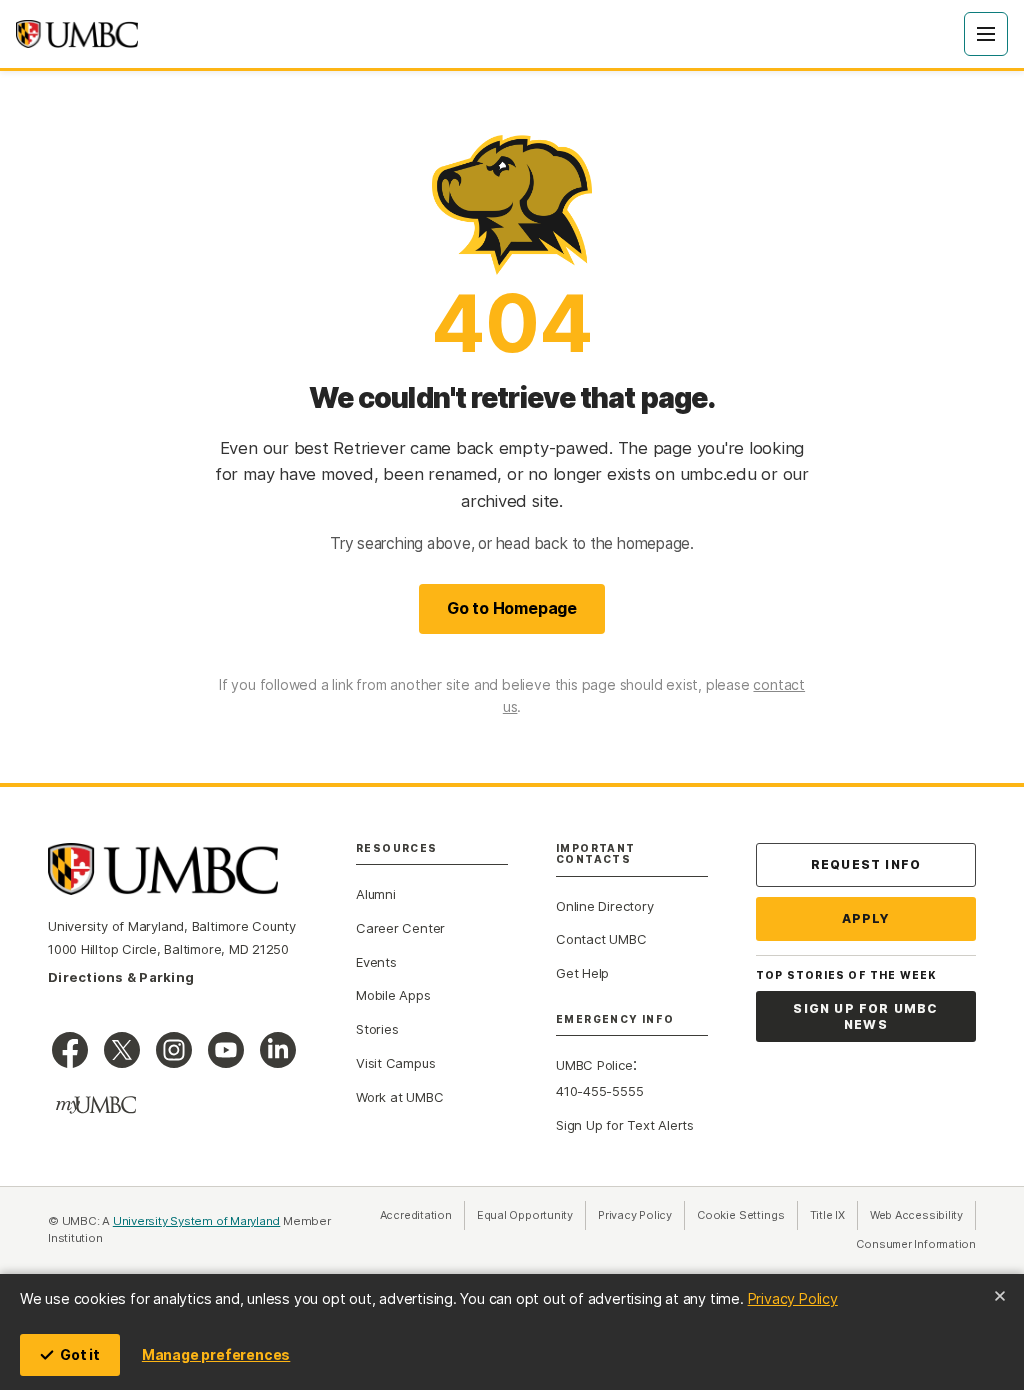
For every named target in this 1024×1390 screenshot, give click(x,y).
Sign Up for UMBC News (865, 1016)
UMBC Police (594, 1065)
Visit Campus (395, 1063)
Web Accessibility (923, 1215)
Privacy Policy (793, 1298)
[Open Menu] (986, 34)
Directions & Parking (121, 977)
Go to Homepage (512, 608)
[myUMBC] (96, 1105)
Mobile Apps (393, 995)
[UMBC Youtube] (226, 1050)
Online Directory (604, 906)
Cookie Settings (741, 1215)
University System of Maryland (197, 1221)
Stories (377, 1029)
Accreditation (416, 1215)
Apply (866, 918)
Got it (80, 1354)
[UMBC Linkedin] (278, 1050)
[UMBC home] (77, 34)
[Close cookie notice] (1000, 1296)
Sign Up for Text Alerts (625, 1125)
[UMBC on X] (122, 1050)
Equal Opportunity (531, 1215)
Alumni (376, 894)
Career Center (400, 928)
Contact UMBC (601, 939)
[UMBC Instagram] (174, 1050)
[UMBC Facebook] (70, 1050)
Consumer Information (916, 1244)
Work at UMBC (399, 1097)
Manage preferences (216, 1354)
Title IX (834, 1215)
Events (376, 962)
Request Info (866, 864)
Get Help (582, 973)
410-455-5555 (599, 1091)
